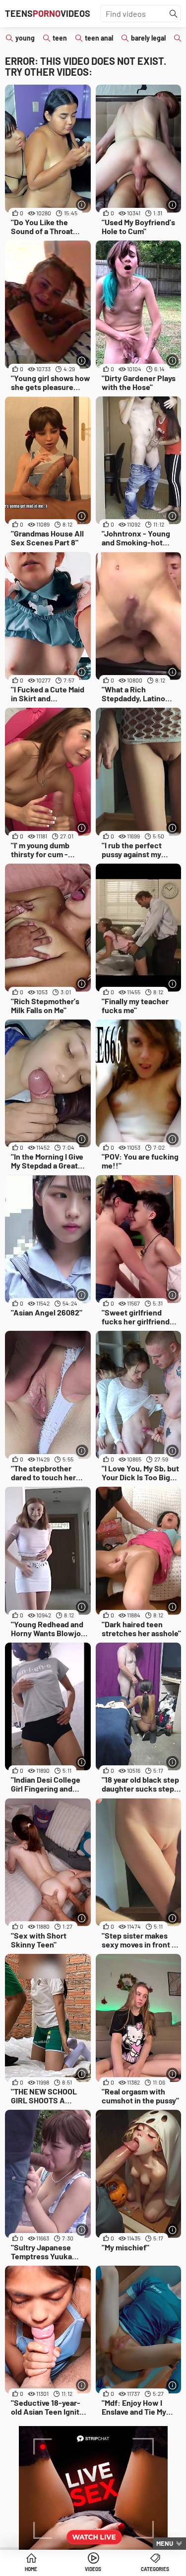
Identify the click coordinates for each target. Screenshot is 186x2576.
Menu (165, 2543)
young (25, 38)
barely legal (148, 38)
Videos (93, 2569)
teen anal (99, 38)
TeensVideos (48, 13)
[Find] (174, 14)
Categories (155, 2569)
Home (31, 2569)
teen (60, 38)
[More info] (82, 205)
